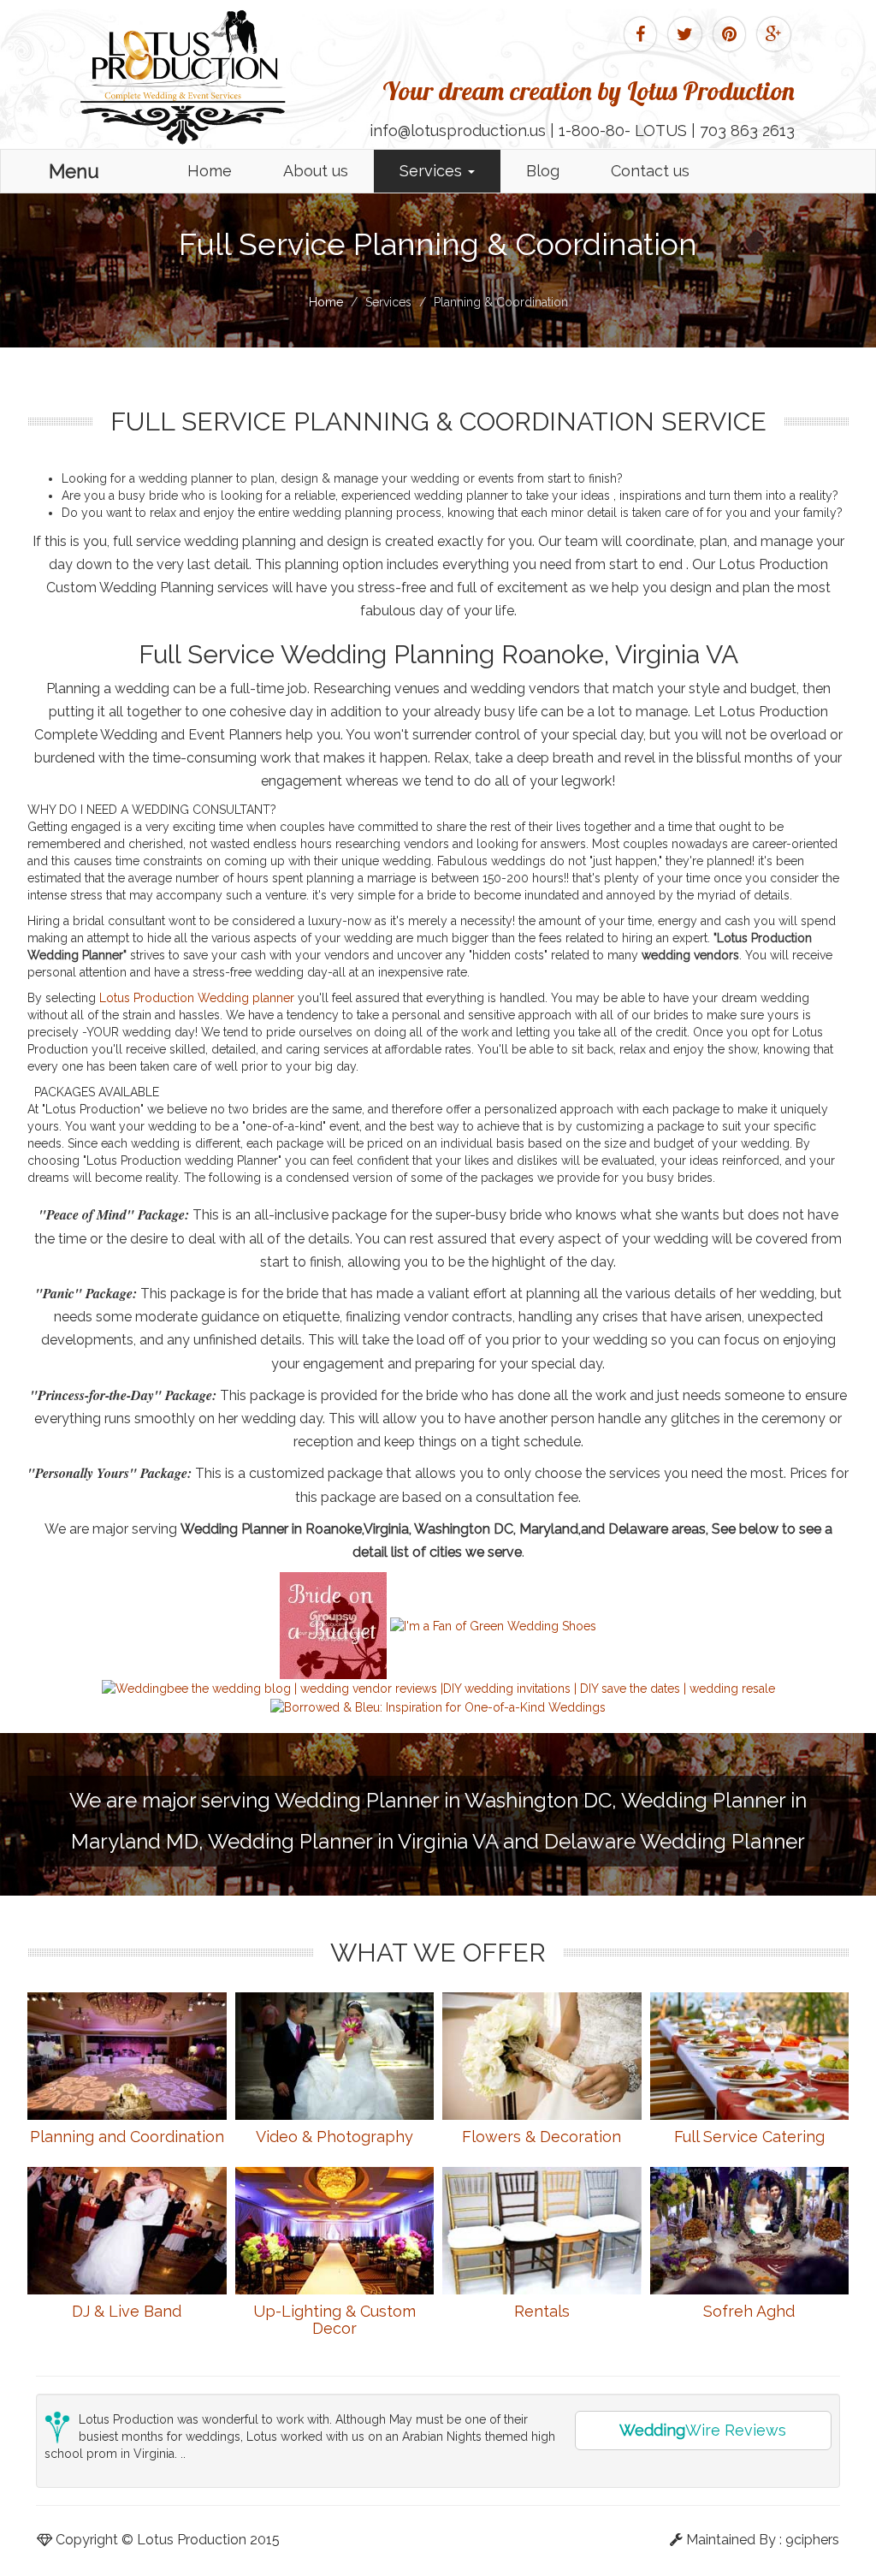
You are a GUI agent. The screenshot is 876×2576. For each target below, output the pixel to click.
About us (316, 171)
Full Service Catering (749, 2137)
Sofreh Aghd (749, 2311)
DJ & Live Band (127, 2311)
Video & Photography (334, 2137)
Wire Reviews (703, 2430)
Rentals (542, 2311)
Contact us (650, 171)
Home (210, 171)
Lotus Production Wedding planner (198, 998)
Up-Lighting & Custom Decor (334, 2320)
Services (433, 171)
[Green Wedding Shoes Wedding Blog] (493, 1624)
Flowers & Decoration (542, 2137)
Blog (543, 171)
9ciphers (812, 2540)
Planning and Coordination (127, 2137)
